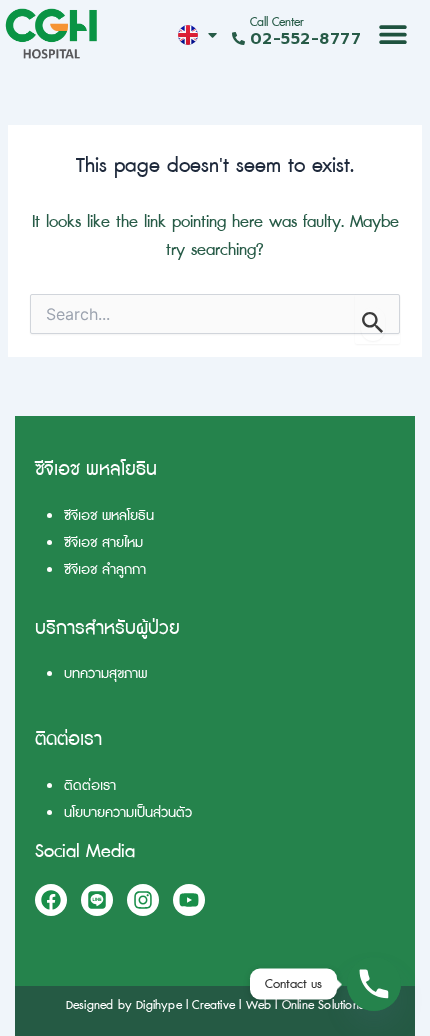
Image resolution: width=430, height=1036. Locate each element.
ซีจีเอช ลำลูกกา (105, 569)
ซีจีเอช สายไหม (103, 542)
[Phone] (374, 984)
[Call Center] (238, 38)
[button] (393, 33)
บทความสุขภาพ (105, 673)
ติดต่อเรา (90, 785)
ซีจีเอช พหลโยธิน (109, 515)
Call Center (277, 22)
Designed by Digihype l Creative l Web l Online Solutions (215, 1005)
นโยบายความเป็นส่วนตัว (128, 812)
